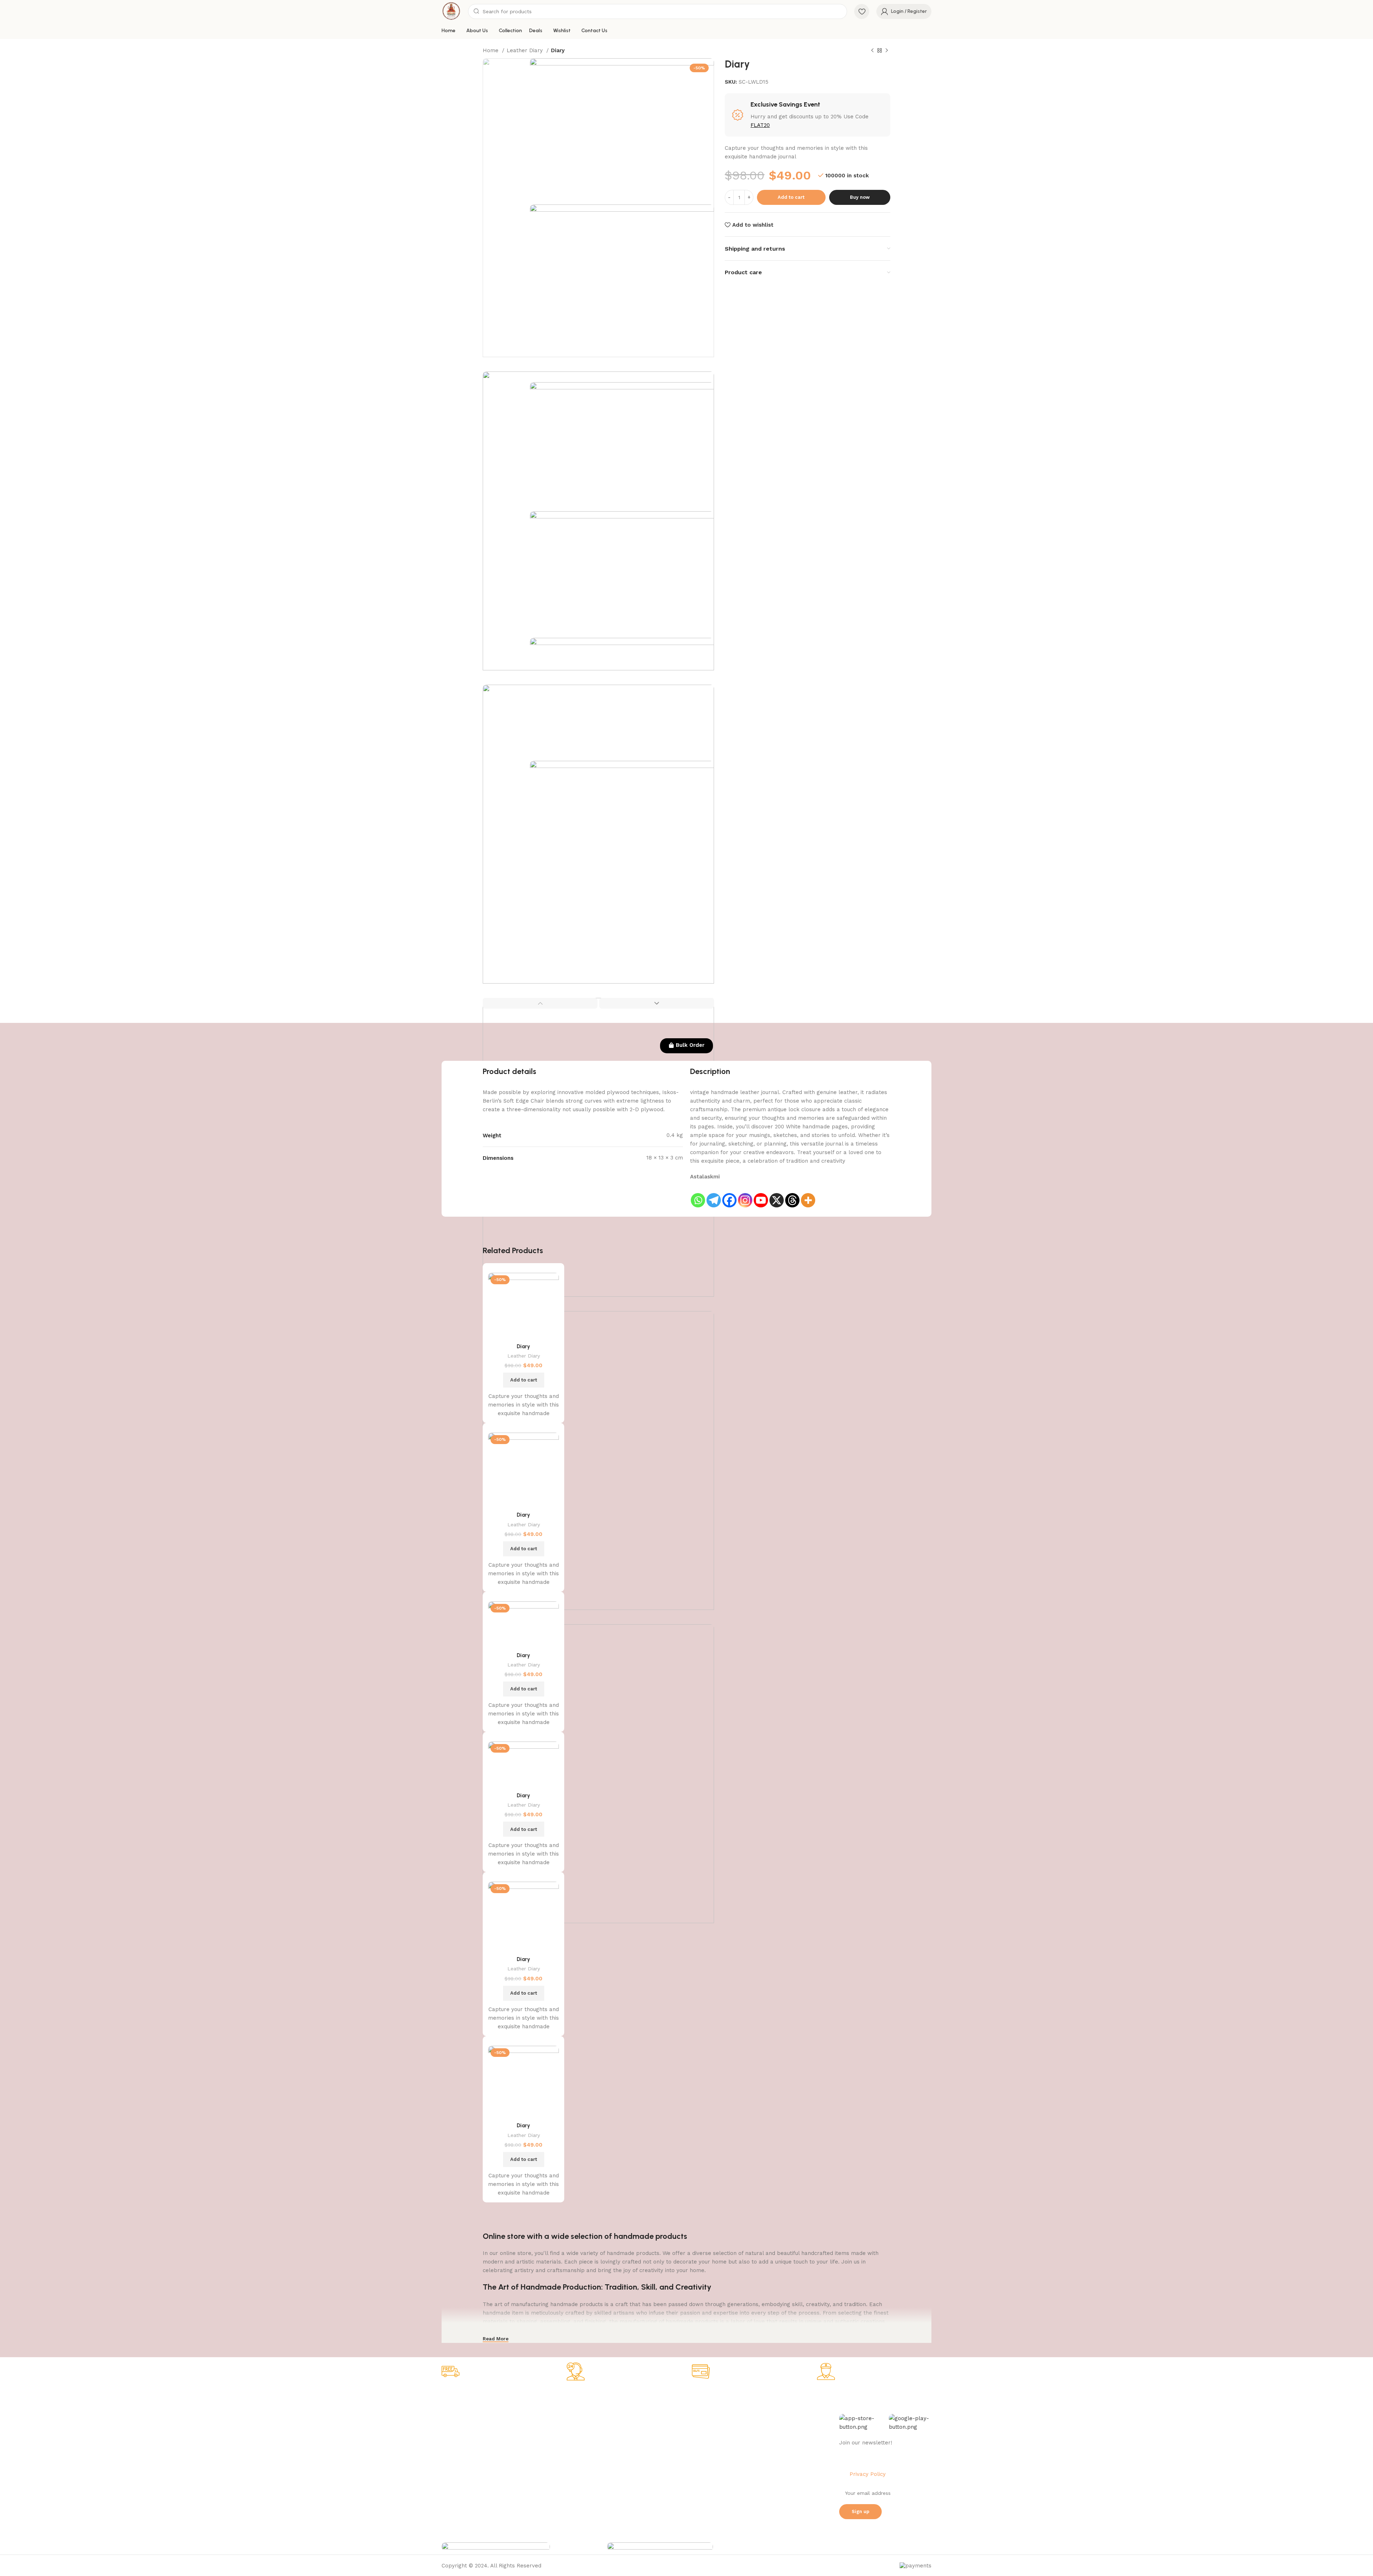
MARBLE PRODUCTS (566, 2422)
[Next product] (887, 51)
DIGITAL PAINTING (563, 2434)
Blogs (647, 2458)
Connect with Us (764, 2397)
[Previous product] (872, 51)
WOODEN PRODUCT (565, 2471)
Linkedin (750, 2446)
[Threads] (792, 1195)
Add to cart (791, 197)
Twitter (748, 2434)
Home (491, 50)
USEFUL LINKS (659, 2397)
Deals (647, 2422)
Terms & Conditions (465, 2458)
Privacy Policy (458, 2422)
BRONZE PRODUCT (564, 2458)
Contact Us (455, 2471)
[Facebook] (729, 1195)
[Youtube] (761, 1195)
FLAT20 (760, 125)
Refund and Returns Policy (474, 2446)
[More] (808, 1195)
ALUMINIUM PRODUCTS (569, 2446)
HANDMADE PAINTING (568, 2409)
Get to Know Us (464, 2397)
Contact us (753, 2471)
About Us (453, 2409)
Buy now (860, 197)
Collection (653, 2409)
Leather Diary (526, 50)
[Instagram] (745, 1195)
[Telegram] (714, 1195)
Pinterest (751, 2458)
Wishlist (649, 2434)
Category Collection (572, 2397)
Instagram (752, 2422)
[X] (777, 1195)
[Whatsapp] (698, 1195)
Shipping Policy (460, 2434)
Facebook (752, 2409)
